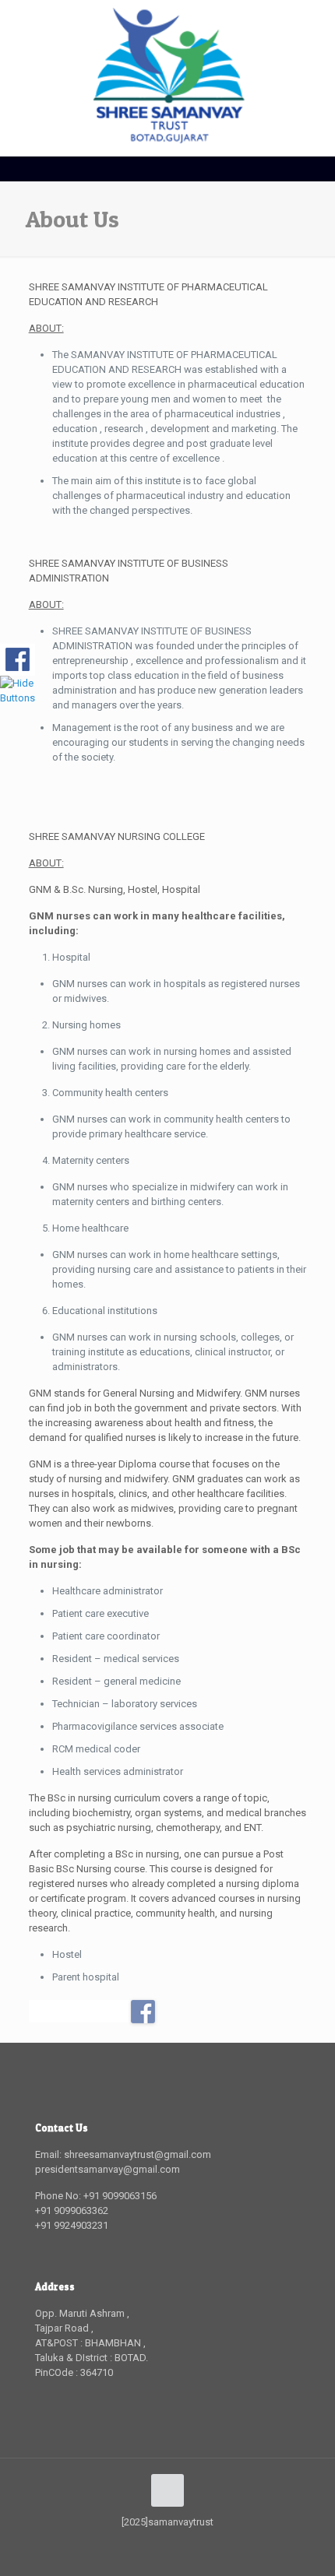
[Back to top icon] (167, 2490)
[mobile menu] (314, 31)
